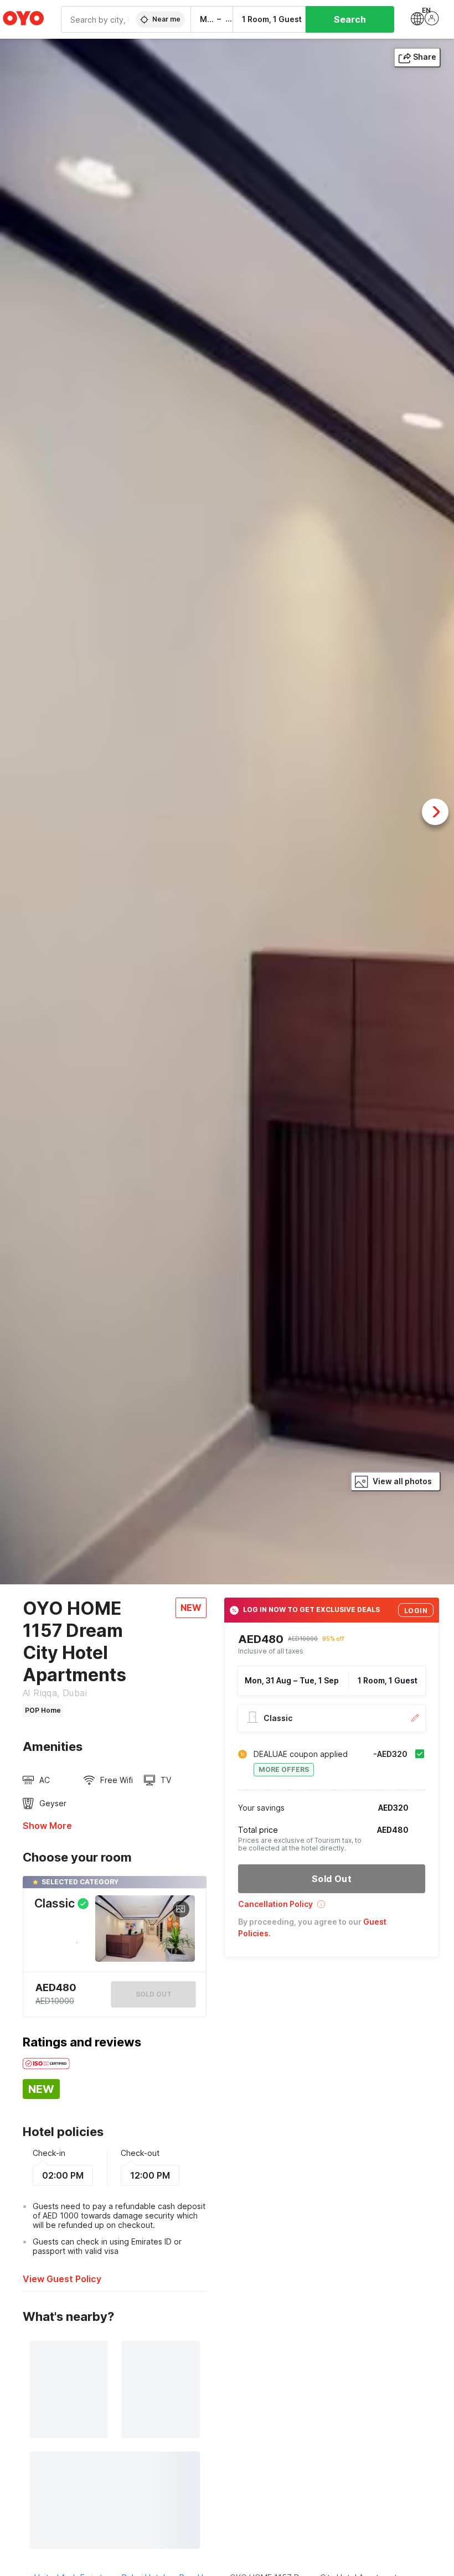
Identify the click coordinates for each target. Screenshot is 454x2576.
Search (350, 19)
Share (425, 57)
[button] (332, 1908)
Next (435, 812)
